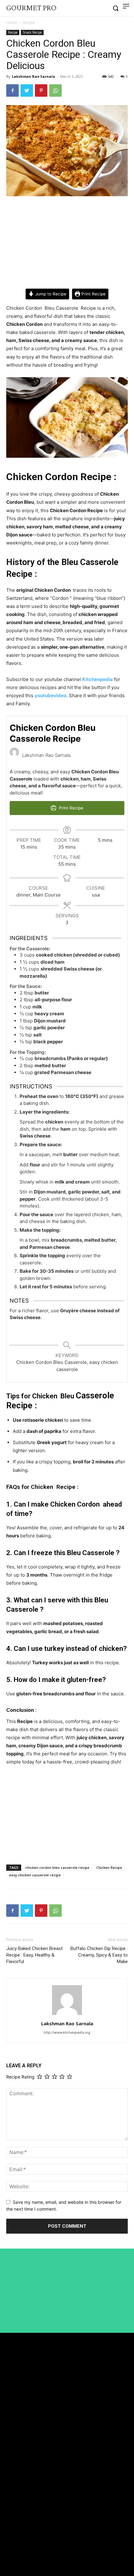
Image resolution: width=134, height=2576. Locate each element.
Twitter (22, 2552)
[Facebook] (12, 90)
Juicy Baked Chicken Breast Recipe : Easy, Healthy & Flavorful (34, 1955)
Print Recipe (93, 294)
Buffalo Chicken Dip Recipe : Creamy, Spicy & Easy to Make (99, 1955)
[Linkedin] (9, 2541)
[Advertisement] (67, 243)
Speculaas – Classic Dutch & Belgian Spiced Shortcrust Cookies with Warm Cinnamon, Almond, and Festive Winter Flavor (65, 2476)
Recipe (29, 23)
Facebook (24, 2529)
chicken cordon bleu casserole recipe (57, 1867)
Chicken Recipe (109, 1867)
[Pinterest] (41, 90)
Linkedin (24, 2541)
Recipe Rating (20, 2077)
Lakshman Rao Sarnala (33, 76)
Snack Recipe (32, 32)
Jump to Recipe (50, 294)
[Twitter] (27, 90)
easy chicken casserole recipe (35, 1875)
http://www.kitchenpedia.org (67, 2032)
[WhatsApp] (55, 90)
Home (12, 23)
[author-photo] (67, 2015)
